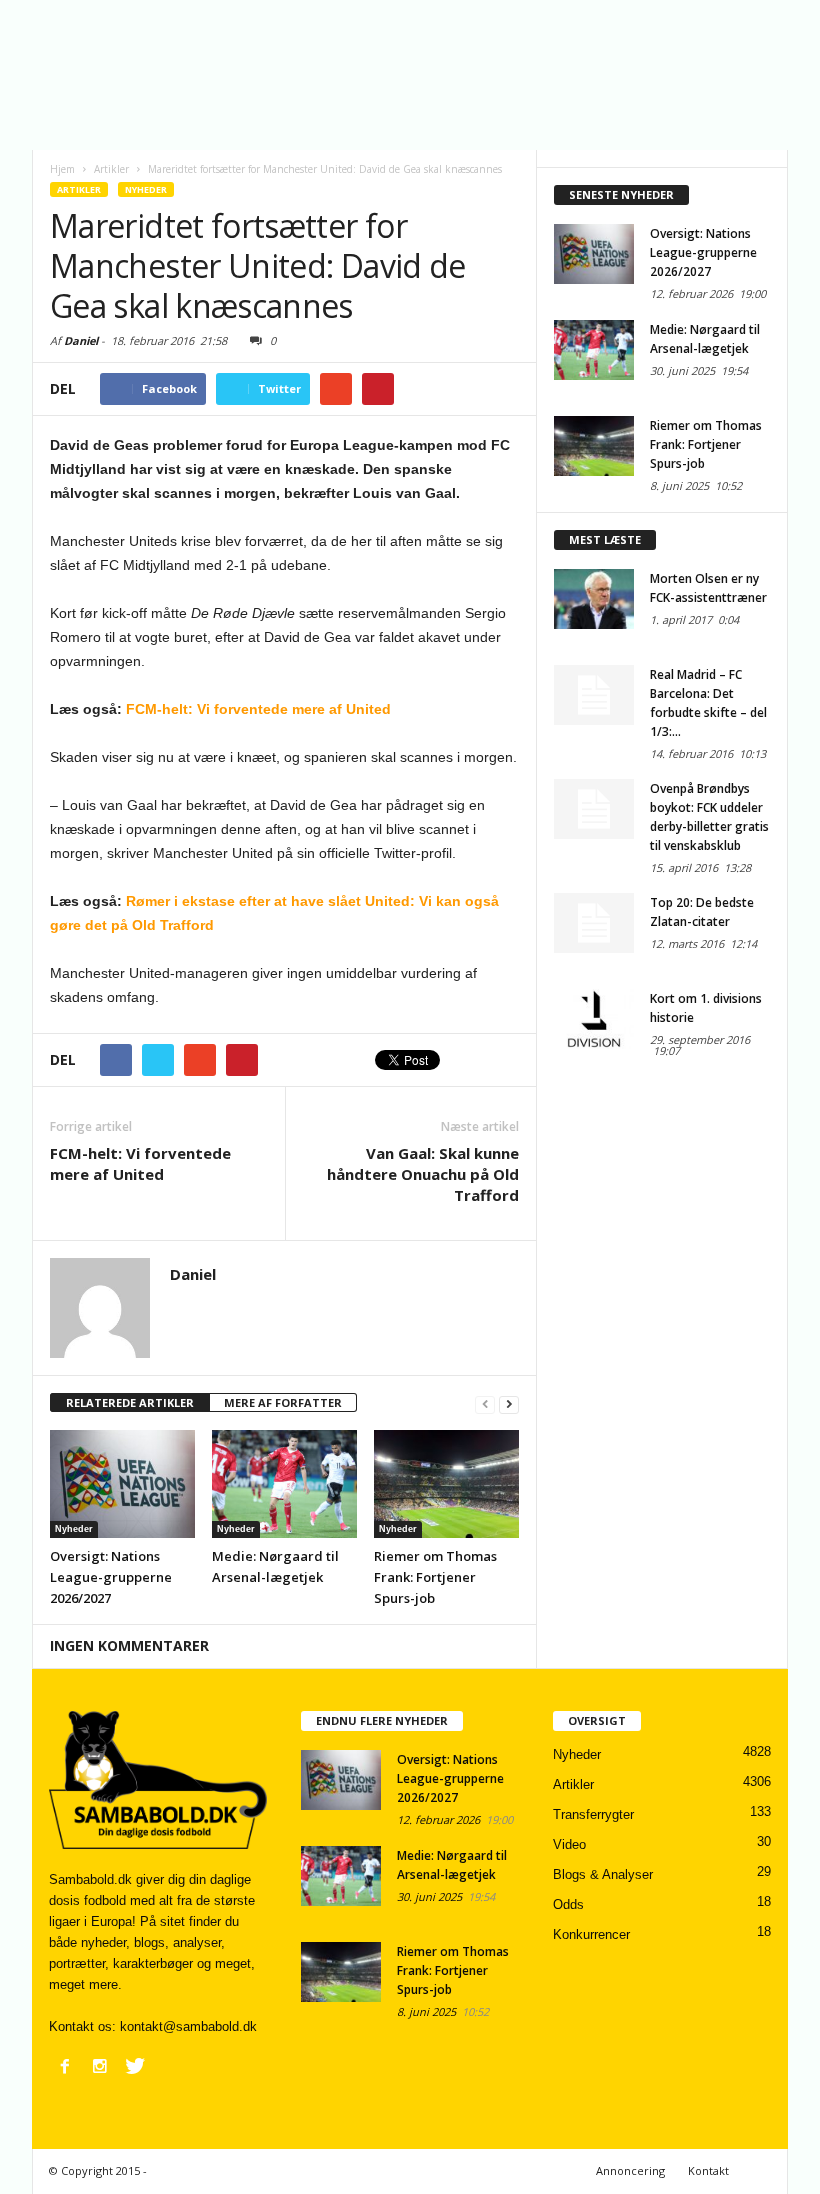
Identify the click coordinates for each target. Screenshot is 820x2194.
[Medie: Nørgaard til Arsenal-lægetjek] (284, 1484)
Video (569, 1844)
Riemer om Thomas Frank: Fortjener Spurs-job (435, 1577)
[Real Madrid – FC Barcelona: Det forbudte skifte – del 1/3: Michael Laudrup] (594, 695)
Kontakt (708, 2170)
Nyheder (146, 189)
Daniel (81, 340)
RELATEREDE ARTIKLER (130, 1402)
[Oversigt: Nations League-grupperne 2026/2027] (122, 1484)
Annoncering (630, 2170)
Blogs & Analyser (603, 1874)
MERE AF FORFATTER (283, 1402)
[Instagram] (100, 2066)
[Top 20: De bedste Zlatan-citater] (594, 923)
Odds (568, 1904)
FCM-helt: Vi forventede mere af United (258, 709)
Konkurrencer (591, 1934)
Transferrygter (593, 1814)
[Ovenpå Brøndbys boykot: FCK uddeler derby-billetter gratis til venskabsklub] (594, 809)
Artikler (79, 189)
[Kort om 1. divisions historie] (594, 1019)
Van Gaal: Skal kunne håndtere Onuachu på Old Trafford (423, 1174)
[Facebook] (65, 2066)
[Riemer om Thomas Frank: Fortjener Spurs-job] (446, 1484)
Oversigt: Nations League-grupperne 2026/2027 (111, 1577)
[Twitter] (135, 2066)
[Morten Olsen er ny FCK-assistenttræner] (594, 599)
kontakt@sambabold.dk (188, 2026)
